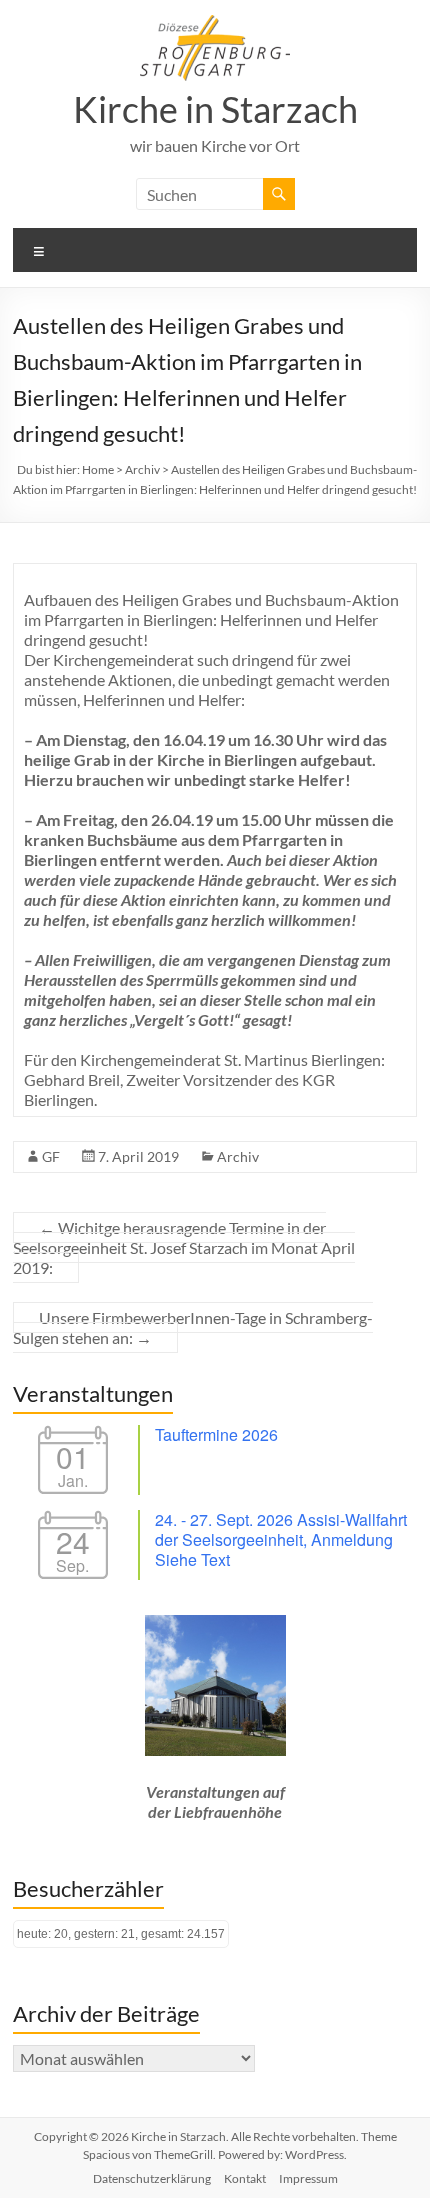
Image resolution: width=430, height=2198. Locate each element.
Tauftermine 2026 (216, 1434)
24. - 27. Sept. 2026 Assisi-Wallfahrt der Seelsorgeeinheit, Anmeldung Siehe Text (281, 1539)
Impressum (308, 2178)
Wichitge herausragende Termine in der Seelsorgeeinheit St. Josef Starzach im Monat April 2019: (184, 1247)
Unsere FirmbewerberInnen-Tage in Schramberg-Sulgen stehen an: (193, 1327)
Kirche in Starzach (215, 109)
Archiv (238, 1156)
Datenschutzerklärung (152, 2178)
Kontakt (245, 2178)
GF (51, 1156)
